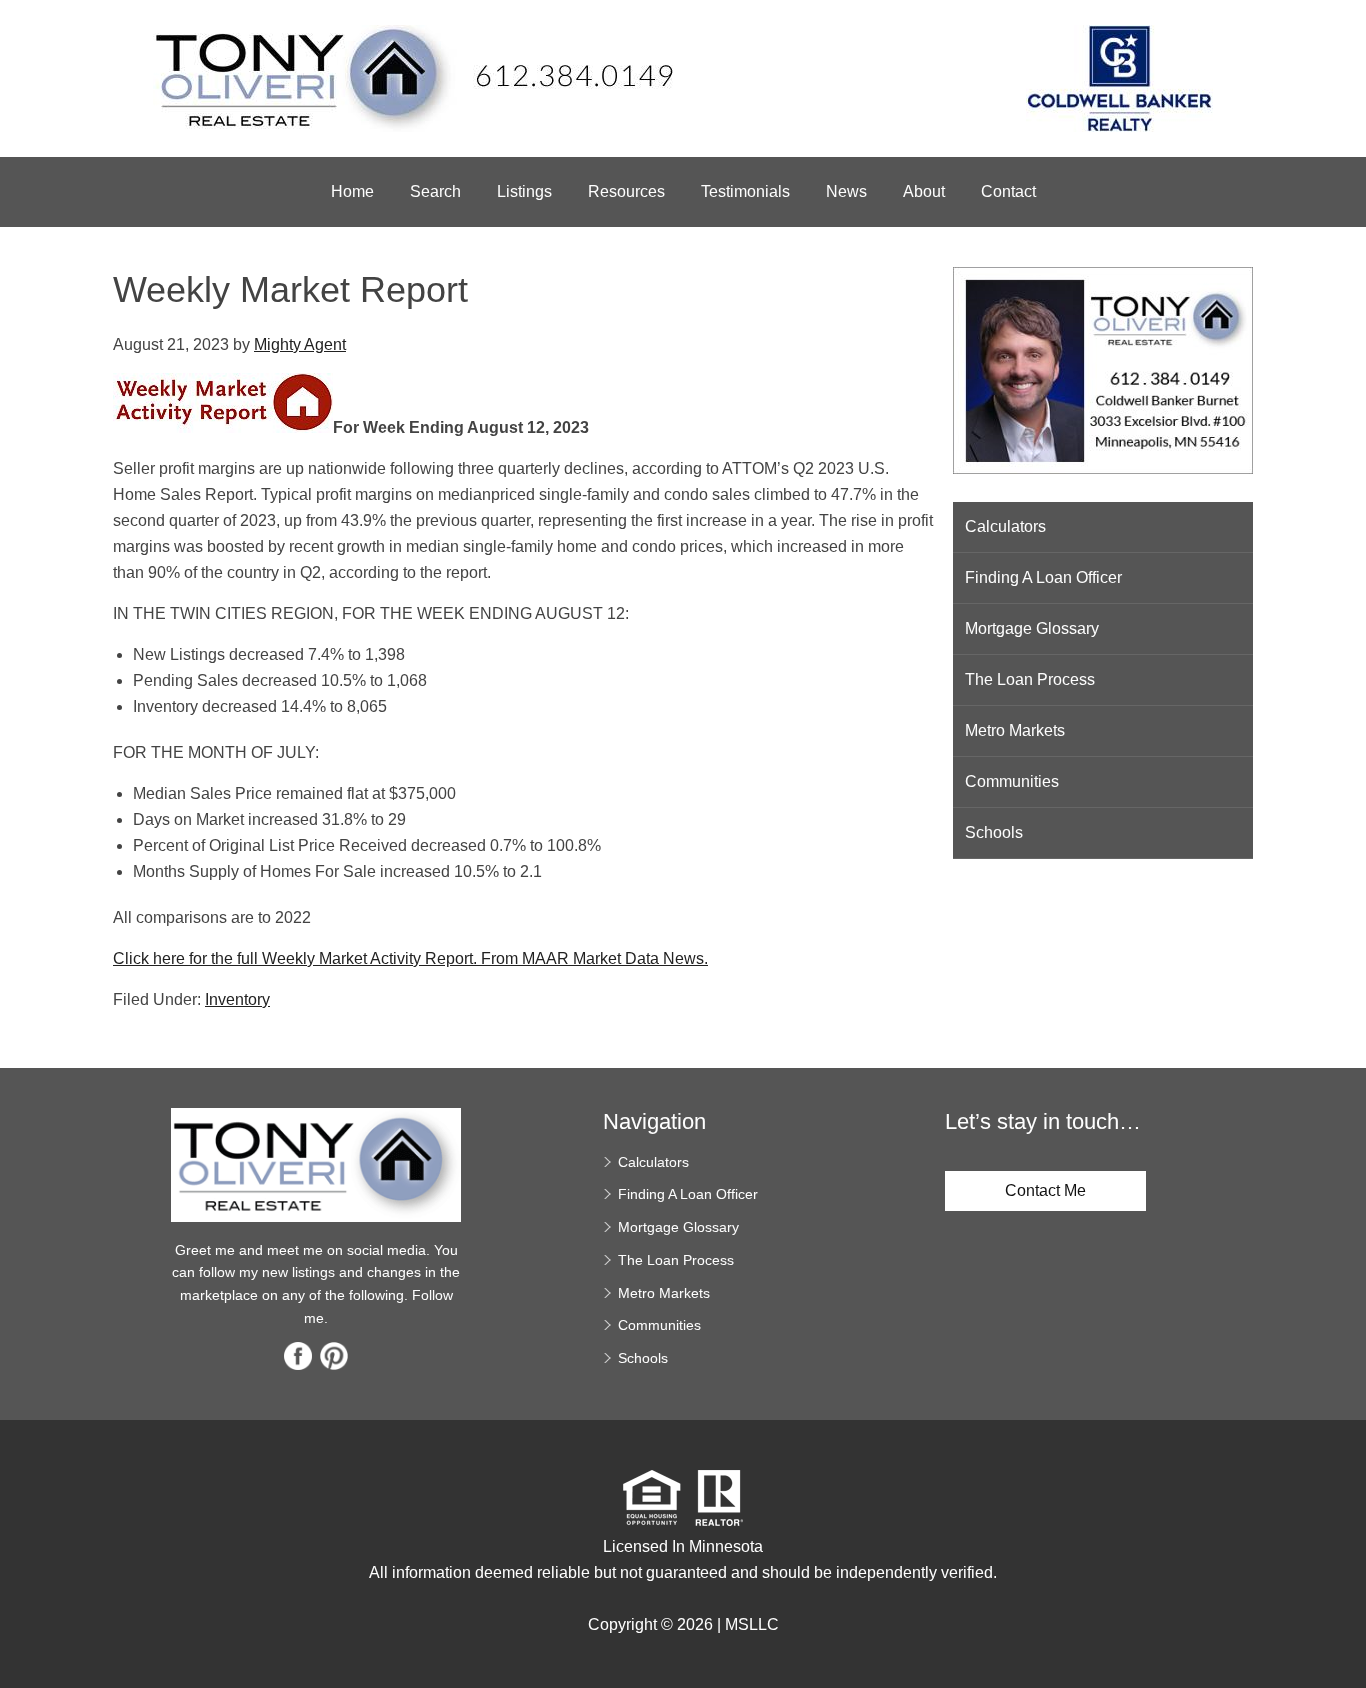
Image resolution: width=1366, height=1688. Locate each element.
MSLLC (752, 1624)
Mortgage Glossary (1032, 628)
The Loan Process (1030, 679)
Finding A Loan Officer (1043, 577)
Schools (994, 832)
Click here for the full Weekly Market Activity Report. (295, 958)
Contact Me (1045, 1190)
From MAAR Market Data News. (592, 958)
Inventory (237, 999)
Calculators (1005, 526)
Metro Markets (1015, 730)
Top (1343, 1637)
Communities (1012, 781)
